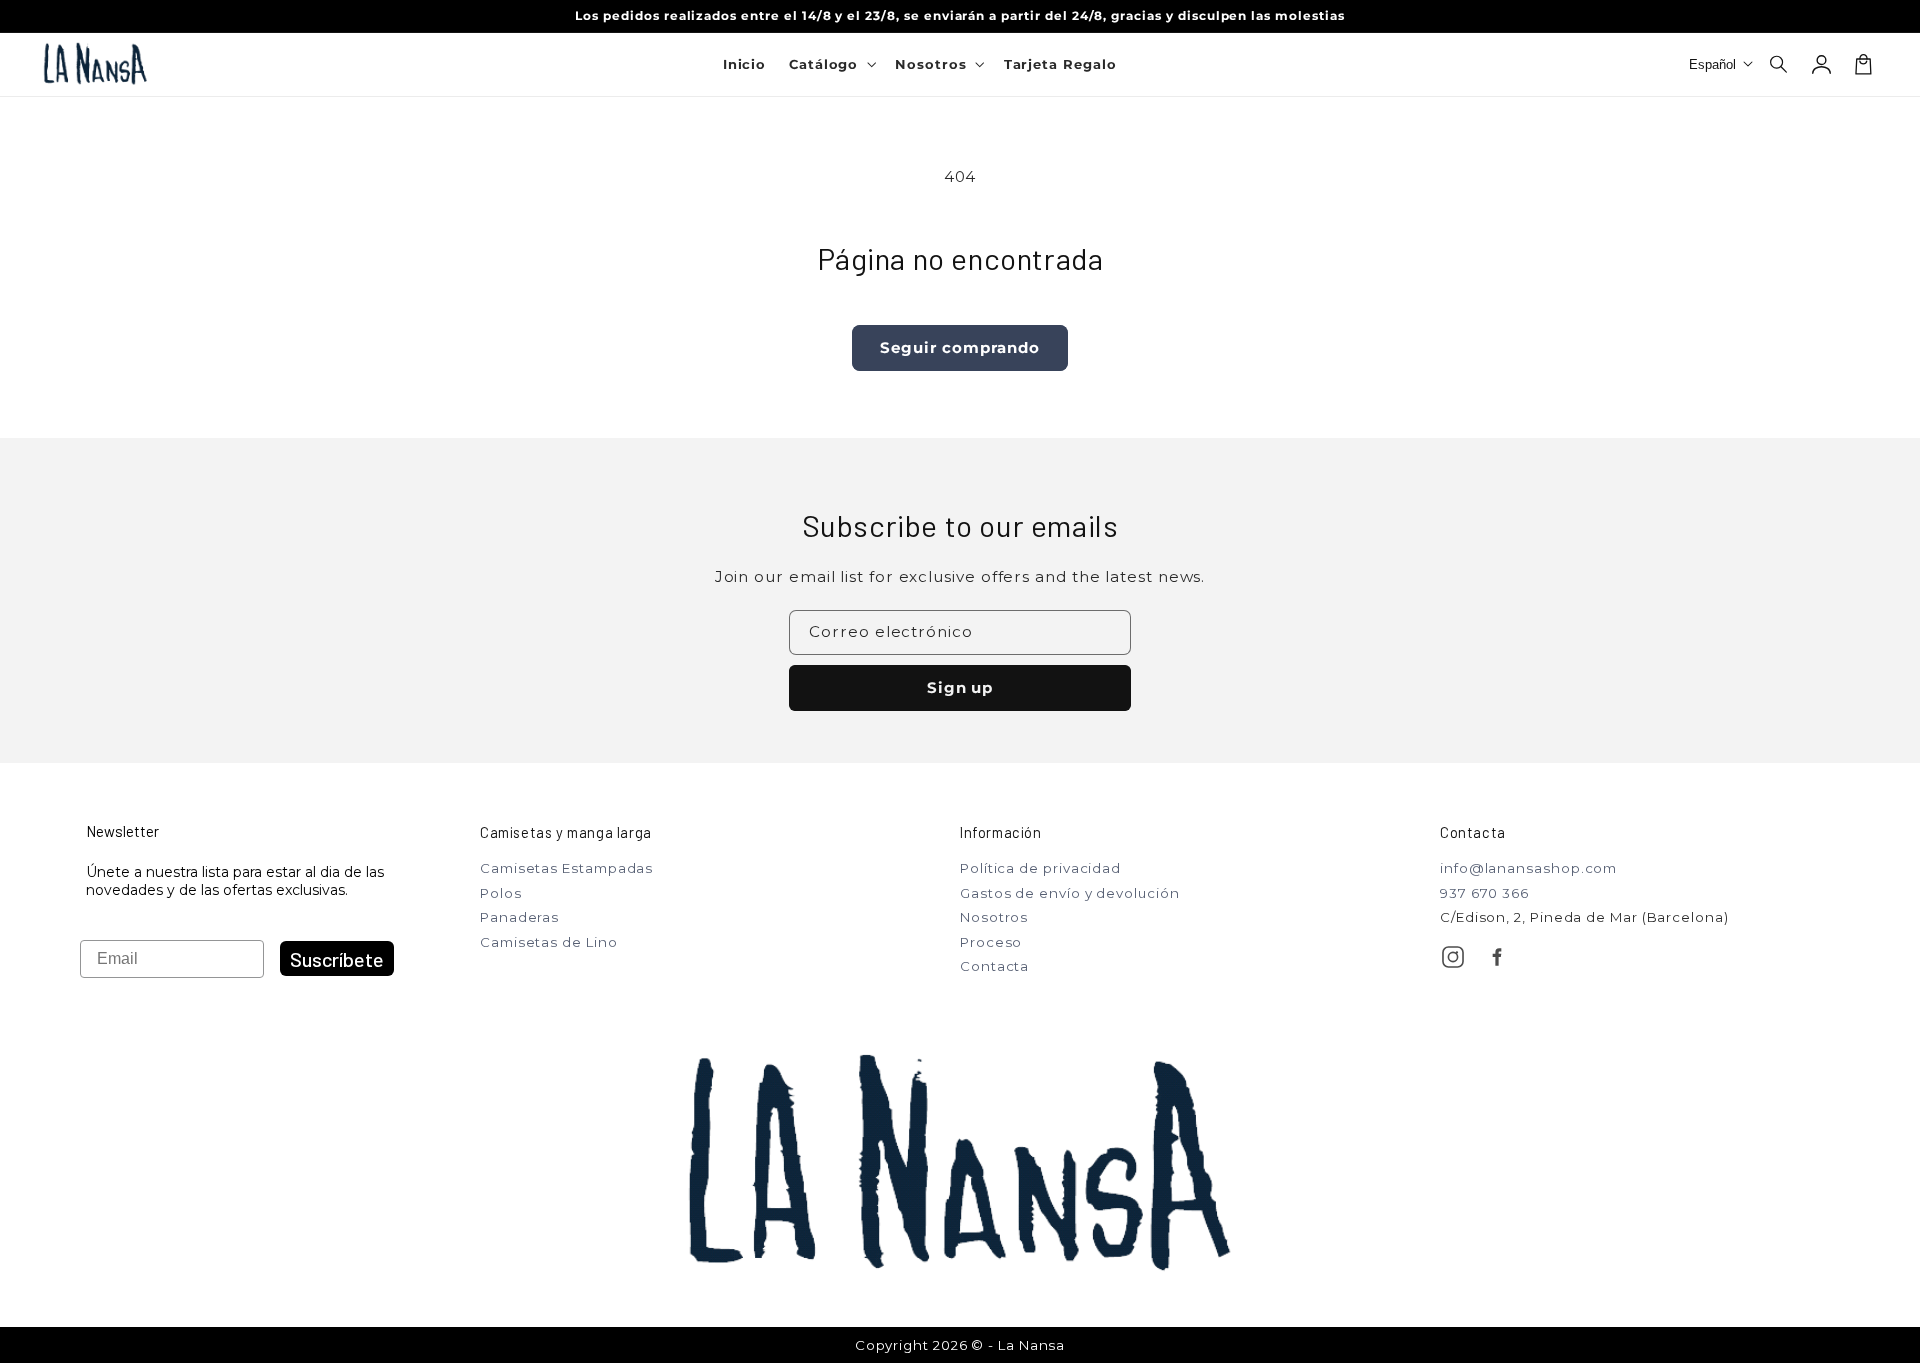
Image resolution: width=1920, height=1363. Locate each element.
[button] (1780, 64)
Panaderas (519, 917)
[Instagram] (1453, 957)
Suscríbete (337, 959)
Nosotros (994, 917)
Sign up (960, 687)
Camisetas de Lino (549, 942)
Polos (501, 893)
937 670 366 (1484, 893)
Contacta (994, 966)
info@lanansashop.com (1528, 868)
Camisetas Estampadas (566, 868)
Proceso (991, 942)
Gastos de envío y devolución (1070, 893)
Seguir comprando (959, 347)
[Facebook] (1497, 957)
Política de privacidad (1040, 868)
